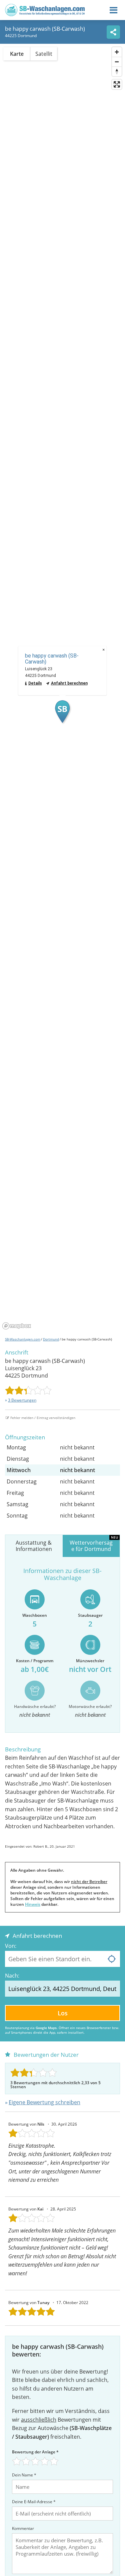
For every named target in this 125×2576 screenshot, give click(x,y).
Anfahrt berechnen (69, 683)
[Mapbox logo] (17, 1326)
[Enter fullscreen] (117, 84)
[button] (62, 712)
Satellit (44, 54)
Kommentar (23, 2528)
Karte (17, 54)
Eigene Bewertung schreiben (44, 2102)
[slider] (28, 1390)
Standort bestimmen (112, 1959)
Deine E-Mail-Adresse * (34, 2502)
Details (35, 683)
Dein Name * (24, 2475)
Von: (11, 1946)
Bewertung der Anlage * (35, 2452)
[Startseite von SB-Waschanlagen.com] (45, 14)
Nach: (12, 1976)
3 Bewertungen (22, 1400)
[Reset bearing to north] (117, 71)
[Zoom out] (117, 62)
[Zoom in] (117, 52)
